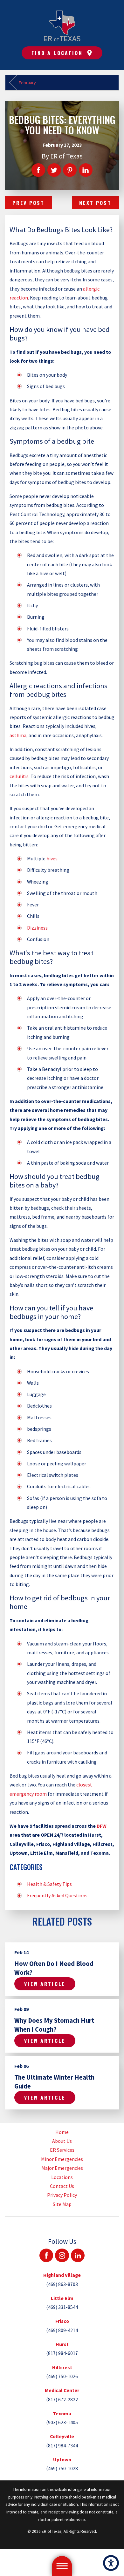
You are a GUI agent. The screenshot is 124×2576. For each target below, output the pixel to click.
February (27, 83)
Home (62, 2132)
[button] (111, 2563)
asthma (18, 735)
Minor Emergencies (62, 2159)
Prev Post (28, 203)
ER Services (62, 2150)
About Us (62, 2141)
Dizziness (37, 928)
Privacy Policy (62, 2195)
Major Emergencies (62, 2168)
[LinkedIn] (78, 2255)
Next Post (95, 203)
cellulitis (19, 776)
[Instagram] (62, 2255)
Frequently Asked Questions (57, 1895)
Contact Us (62, 2186)
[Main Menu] (62, 2566)
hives (52, 858)
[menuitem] (62, 2132)
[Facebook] (46, 2255)
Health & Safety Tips (49, 1884)
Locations (62, 2177)
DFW (102, 1826)
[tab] (62, 2280)
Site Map (62, 2204)
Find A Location (57, 53)
